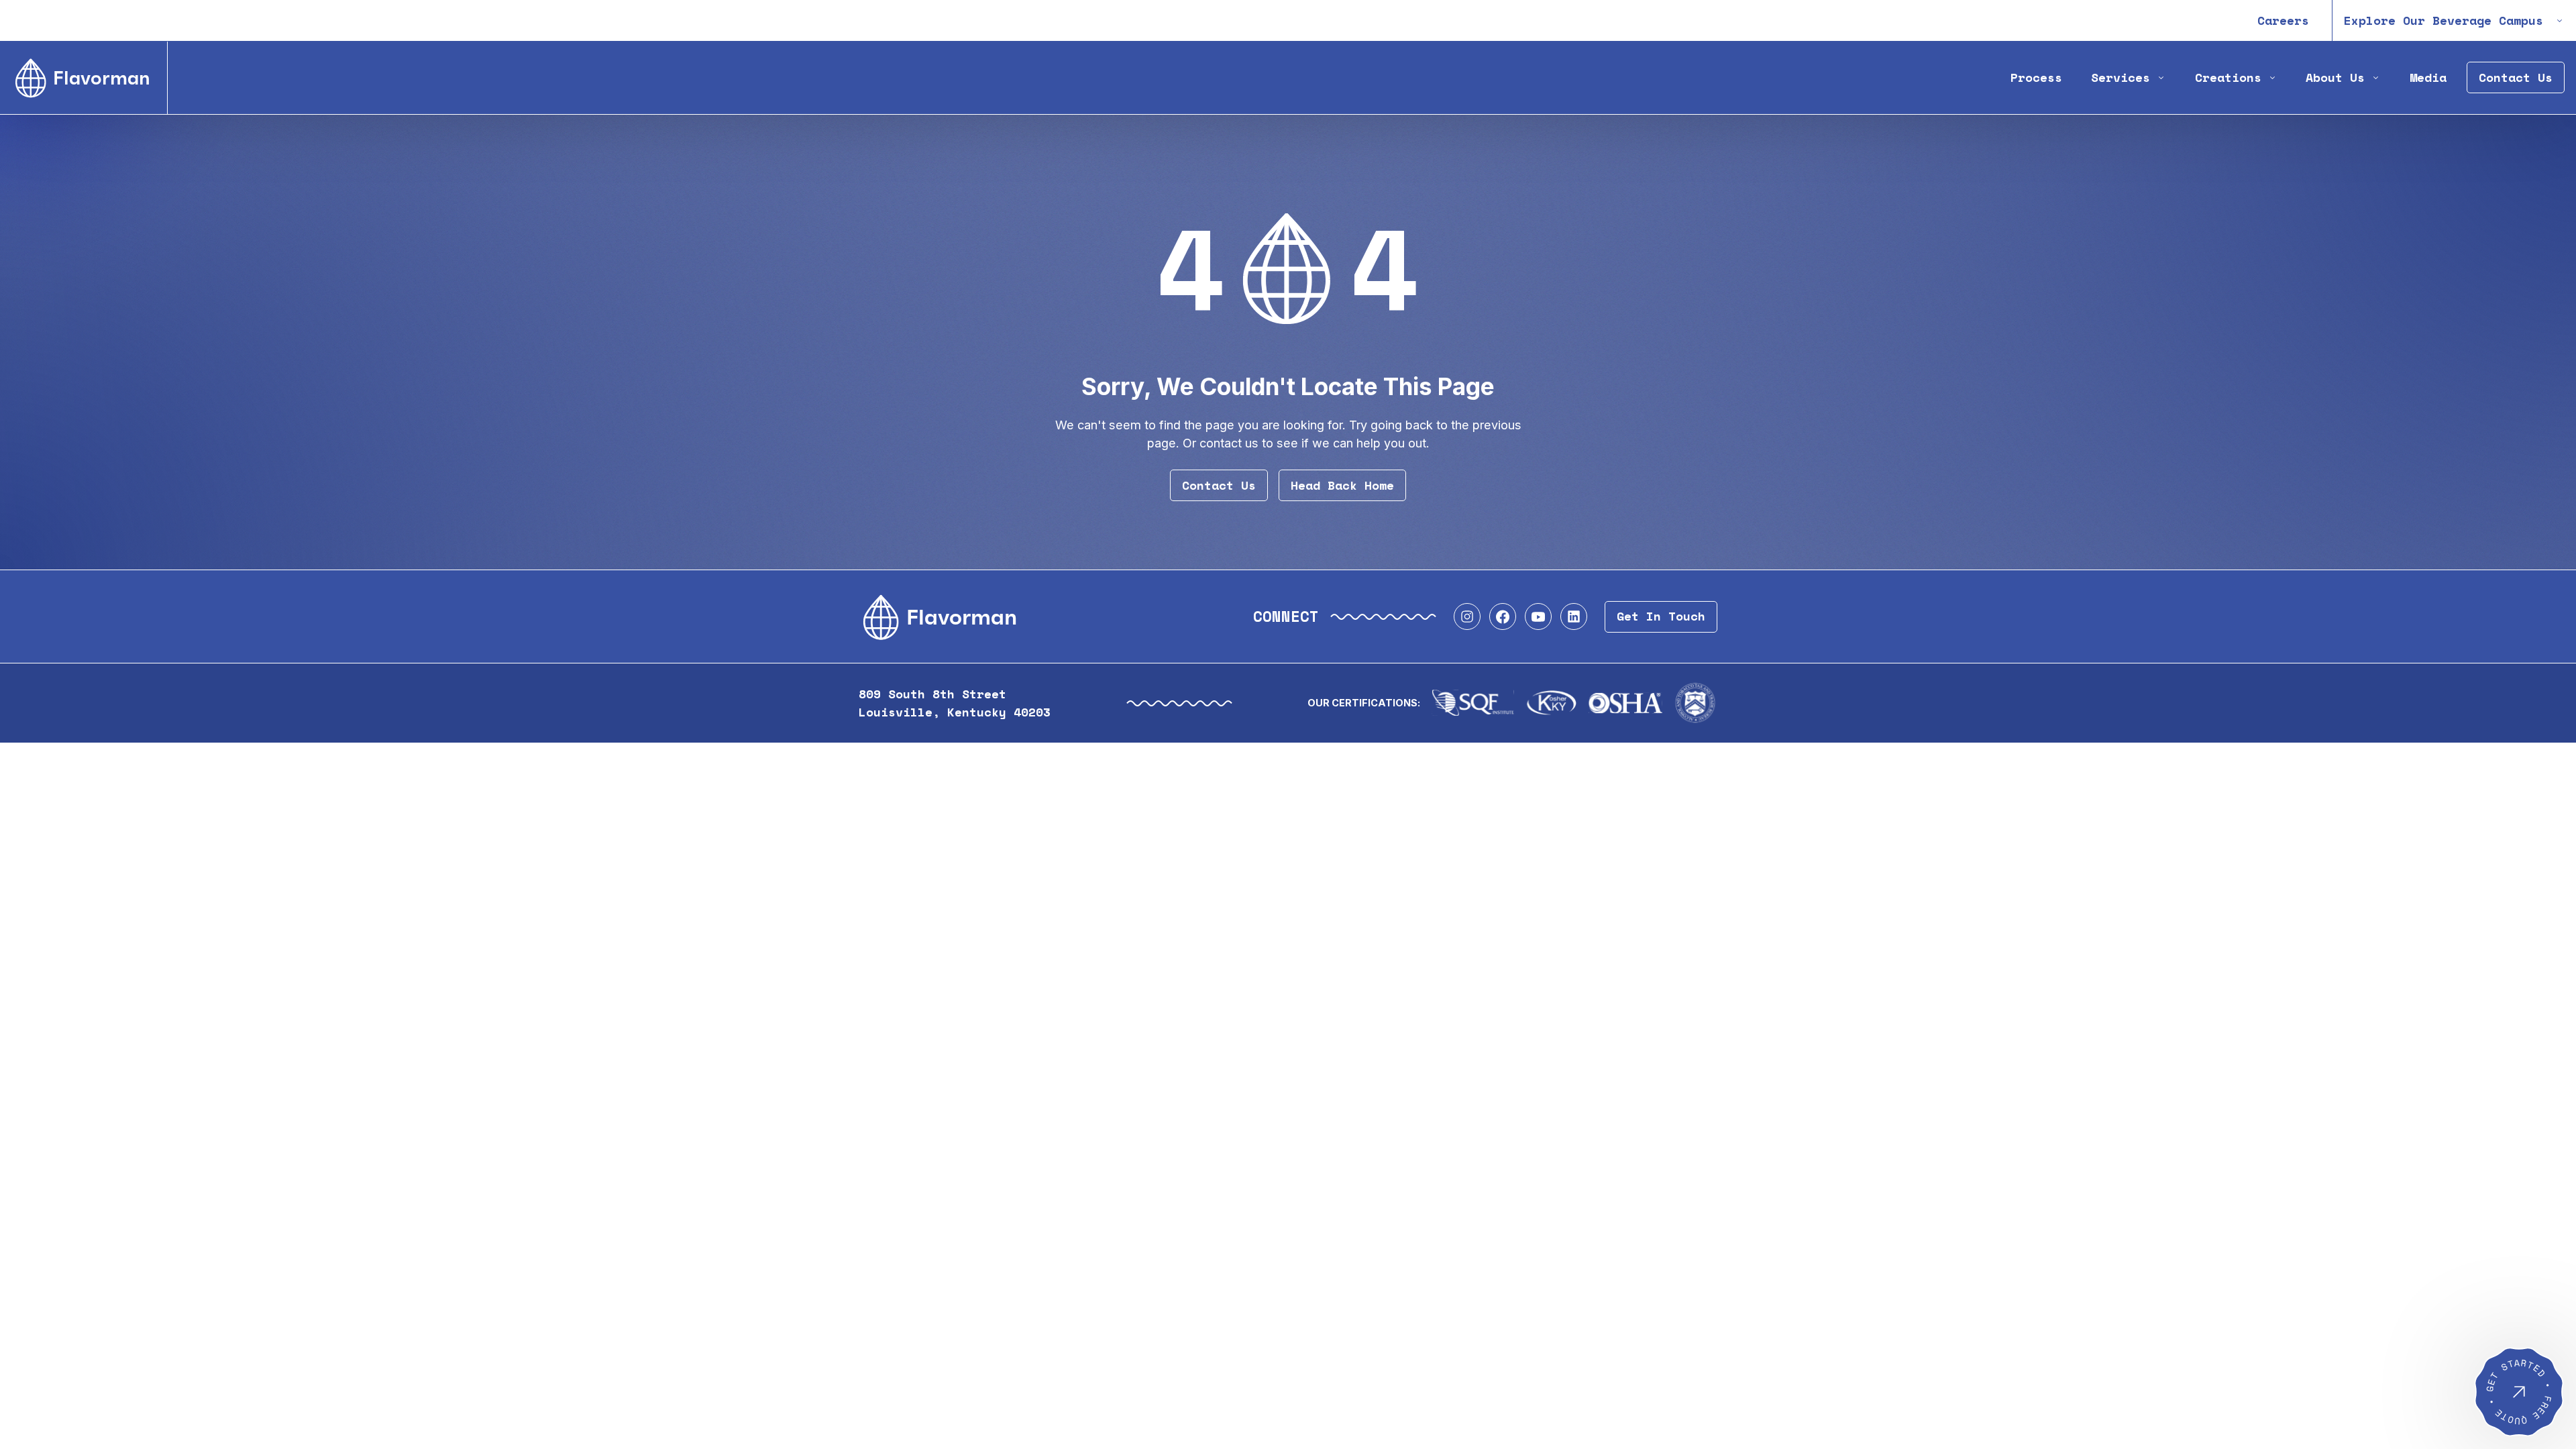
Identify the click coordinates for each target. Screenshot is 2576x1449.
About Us (2335, 77)
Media (2428, 77)
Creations (2228, 77)
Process (2036, 77)
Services (2121, 77)
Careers (2283, 20)
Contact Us (2516, 77)
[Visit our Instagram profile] (1467, 616)
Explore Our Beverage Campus (2444, 20)
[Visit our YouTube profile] (1538, 616)
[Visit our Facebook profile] (1503, 616)
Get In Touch (1661, 616)
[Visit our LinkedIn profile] (1574, 616)
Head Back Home (1342, 485)
